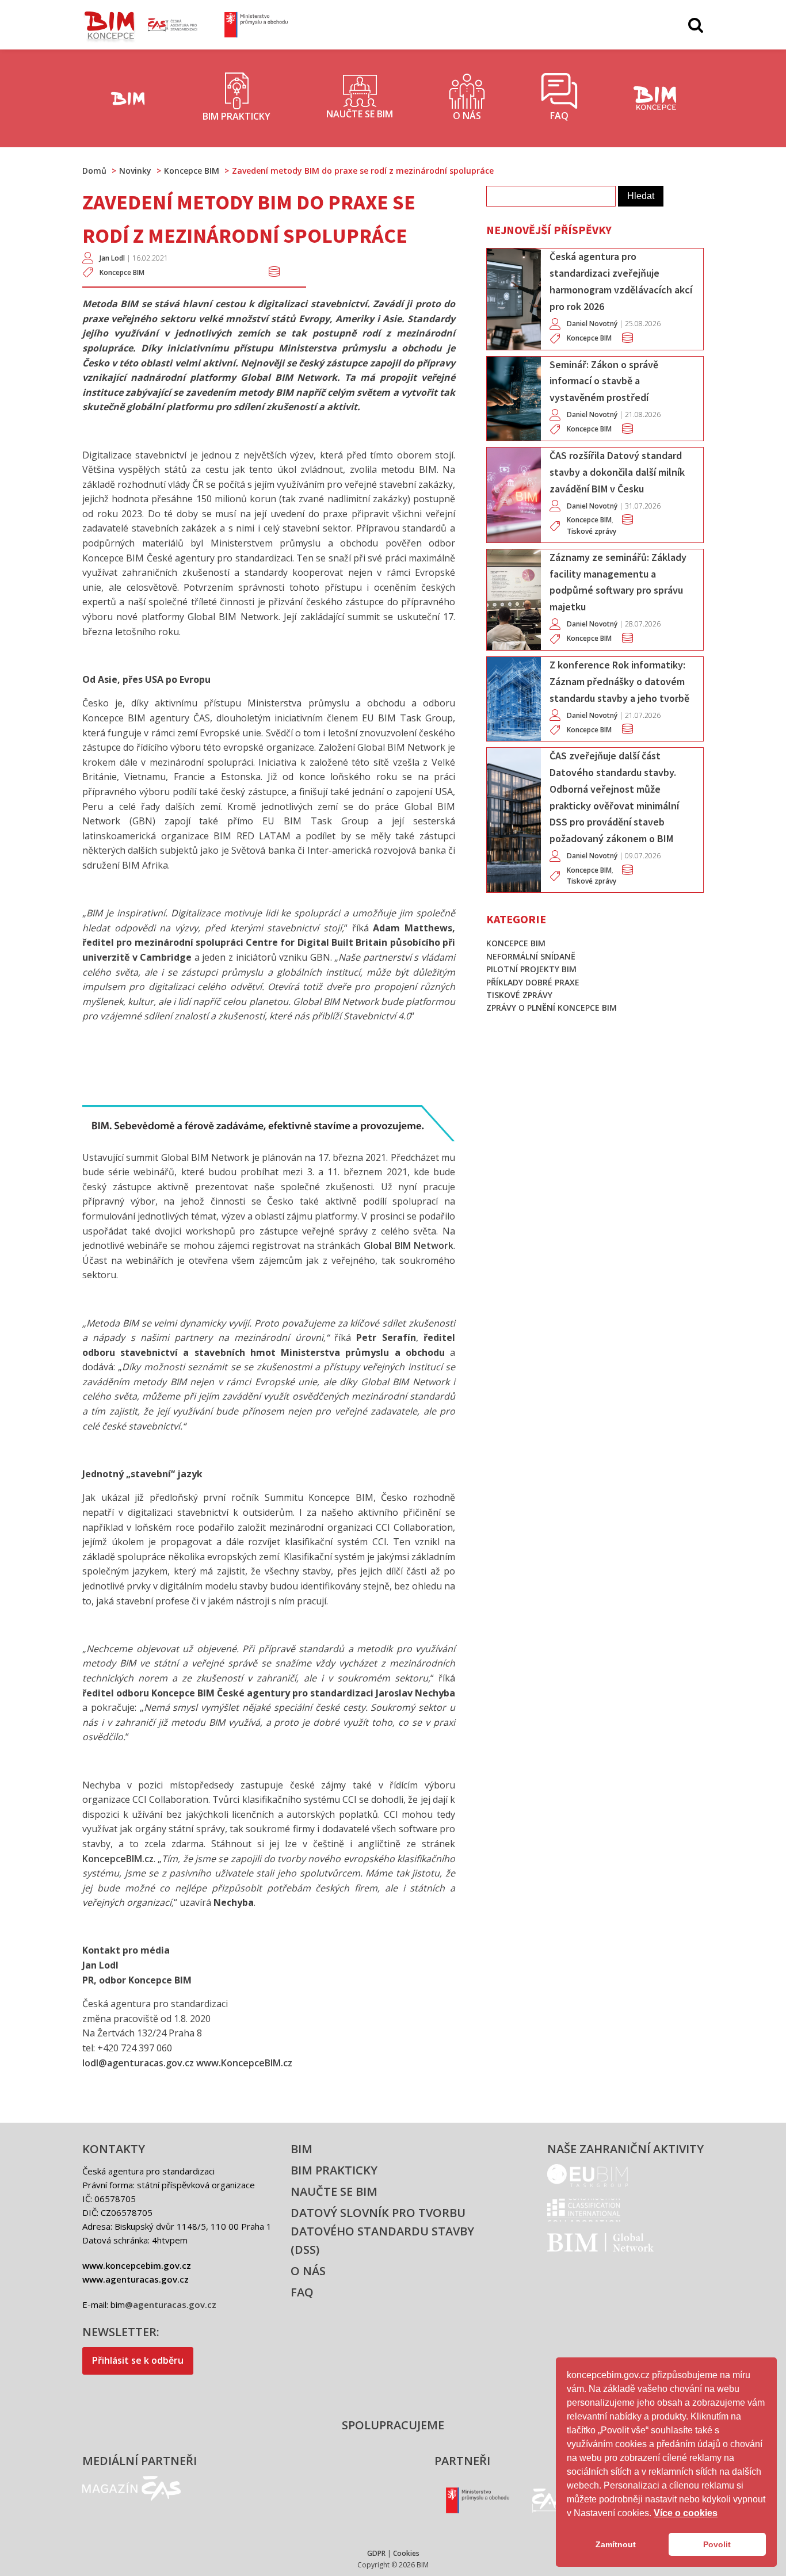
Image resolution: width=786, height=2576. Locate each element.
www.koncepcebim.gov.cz (137, 2265)
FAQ (302, 2292)
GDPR (376, 2553)
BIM (302, 2149)
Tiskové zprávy (592, 531)
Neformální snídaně (531, 956)
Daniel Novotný (592, 324)
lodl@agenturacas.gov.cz (138, 2063)
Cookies (406, 2553)
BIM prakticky (334, 2170)
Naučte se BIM (334, 2191)
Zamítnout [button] (616, 2544)
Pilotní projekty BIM (531, 969)
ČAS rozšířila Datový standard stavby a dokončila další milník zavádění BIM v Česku (617, 472)
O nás (308, 2271)
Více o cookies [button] (686, 2513)
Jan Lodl (112, 258)
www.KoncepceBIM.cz (244, 2063)
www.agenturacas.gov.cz (136, 2279)
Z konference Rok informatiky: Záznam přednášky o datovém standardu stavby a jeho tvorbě (619, 681)
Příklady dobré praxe (533, 982)
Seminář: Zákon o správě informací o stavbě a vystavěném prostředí (604, 381)
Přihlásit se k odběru (138, 2360)
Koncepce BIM (122, 272)
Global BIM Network (409, 1245)
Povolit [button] (717, 2544)
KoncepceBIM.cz (118, 1859)
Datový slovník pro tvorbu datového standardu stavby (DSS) (382, 2231)
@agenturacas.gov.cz (171, 2304)
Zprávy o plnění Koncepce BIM (552, 1008)
